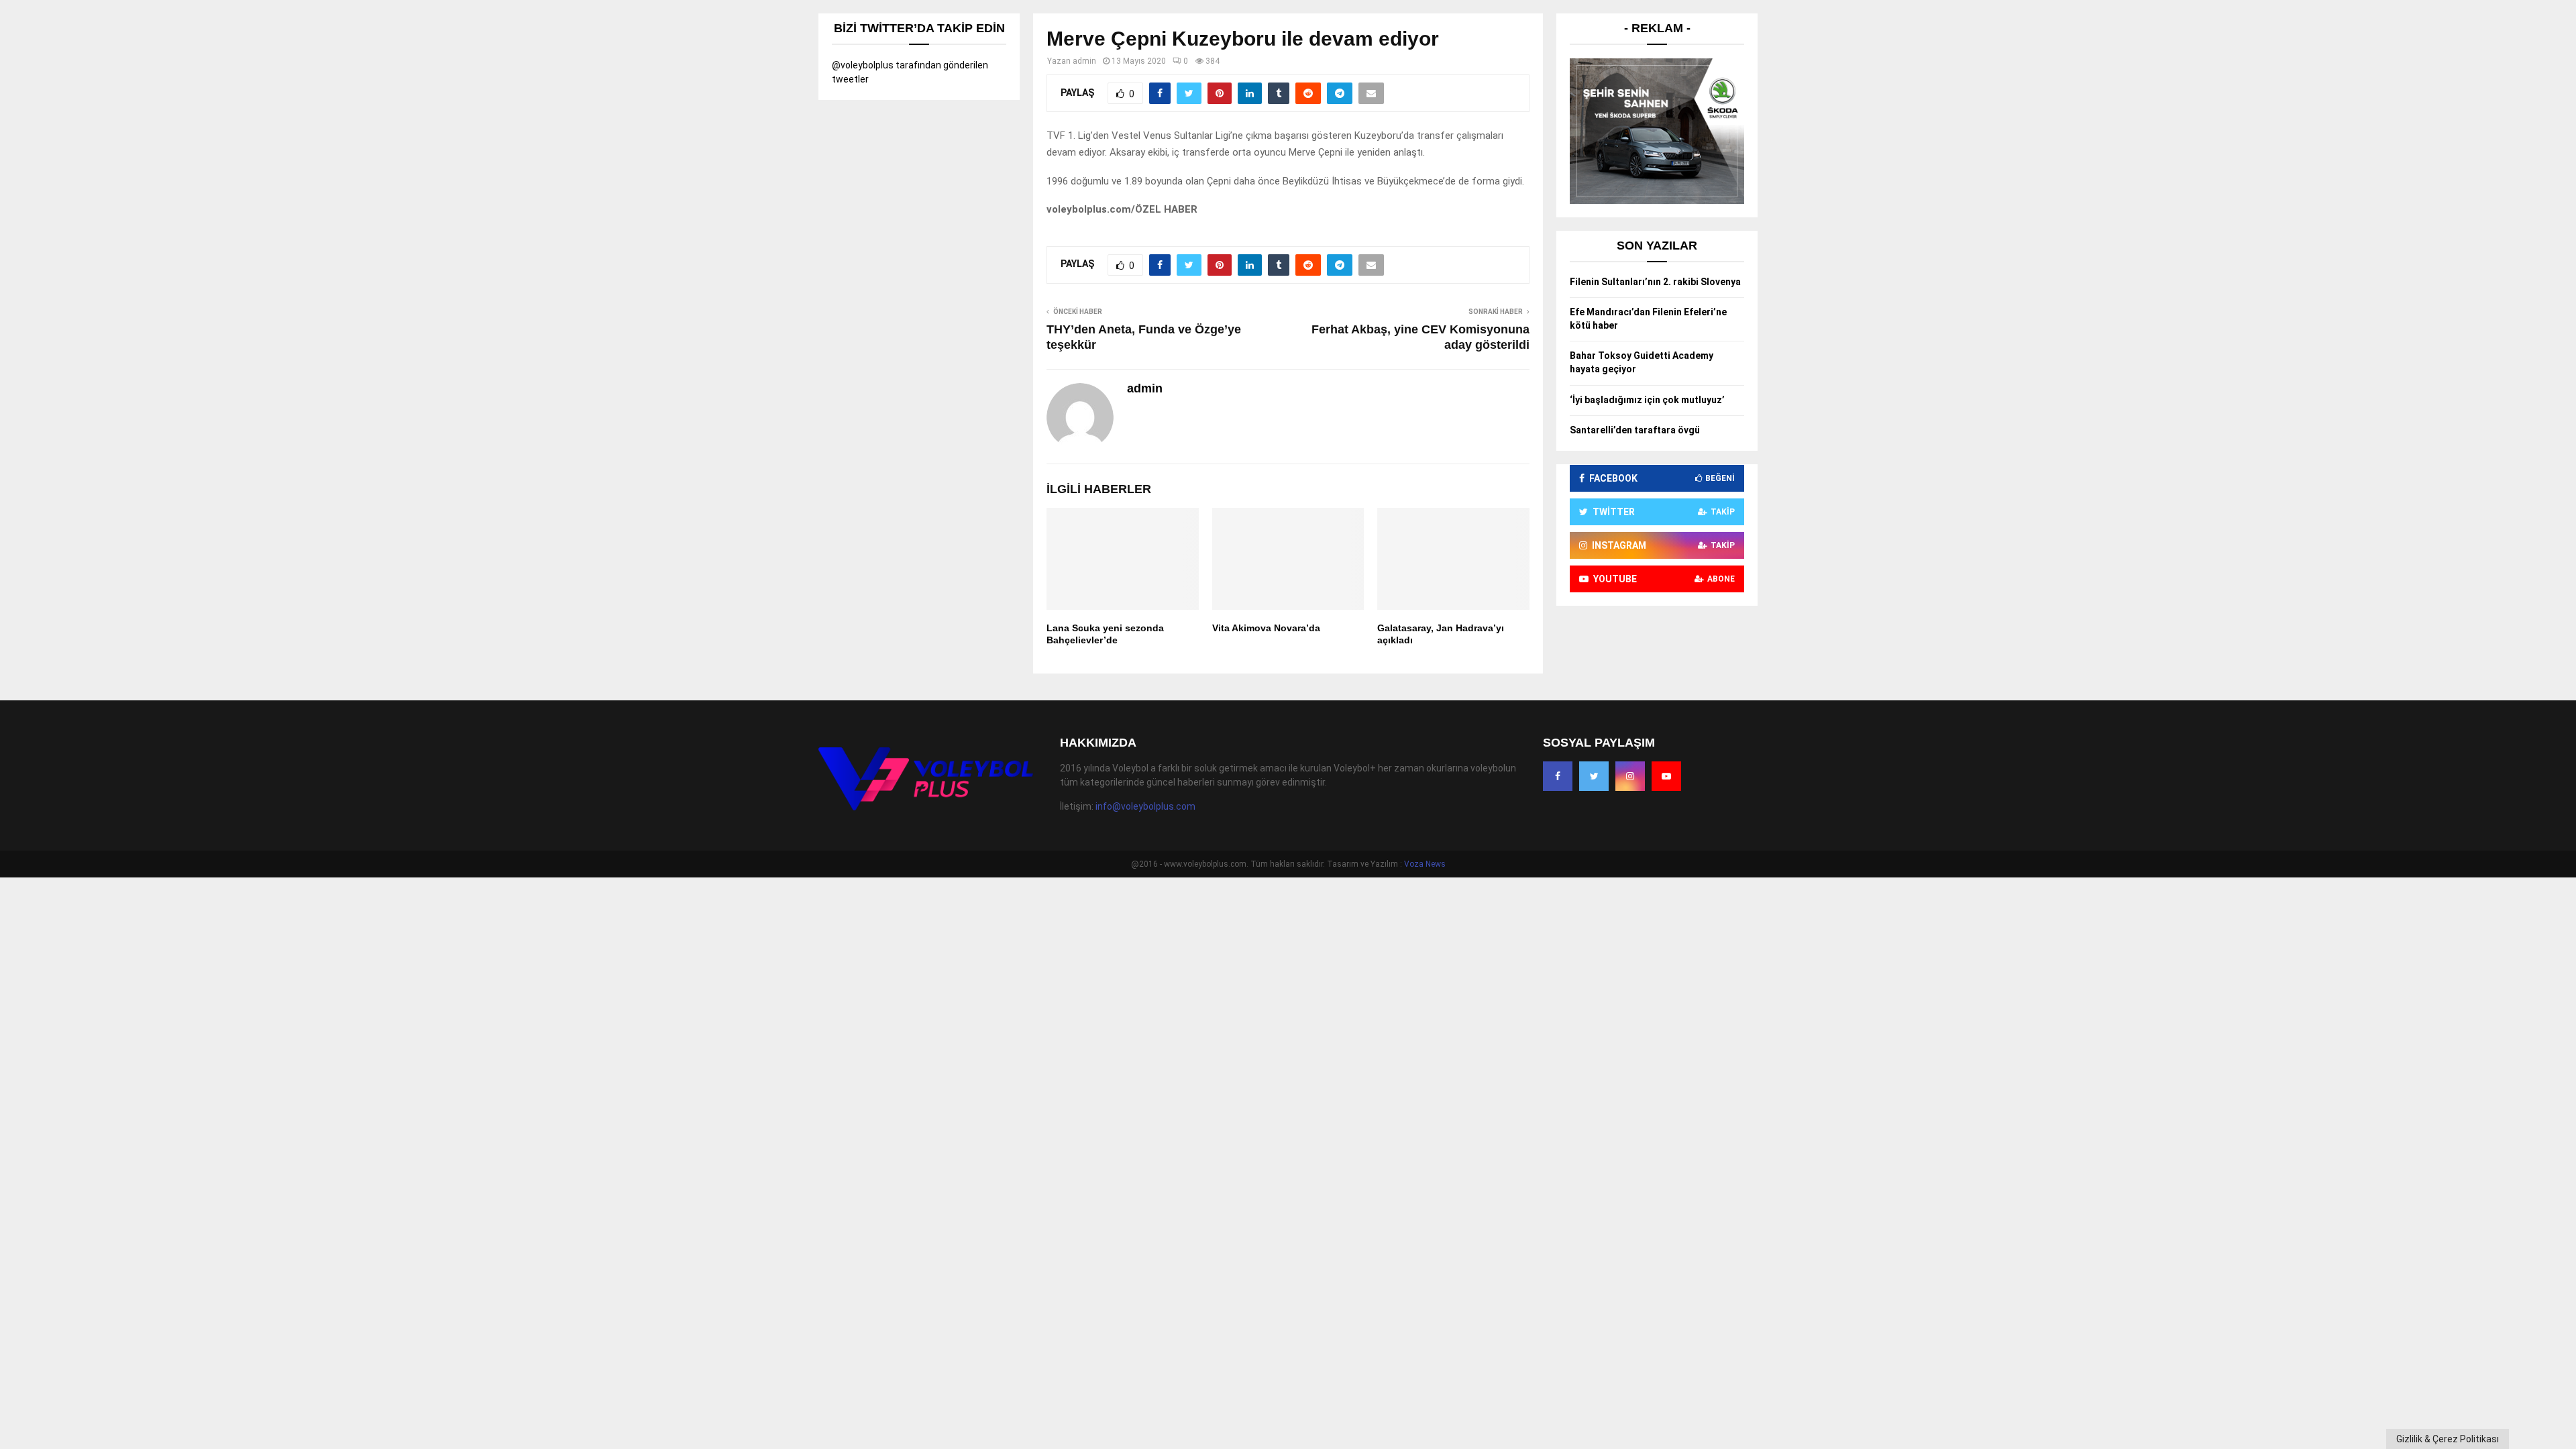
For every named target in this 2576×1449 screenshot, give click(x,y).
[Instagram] (1630, 776)
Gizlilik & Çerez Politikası (2448, 1439)
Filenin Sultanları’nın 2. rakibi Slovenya (1655, 282)
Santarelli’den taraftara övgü (1635, 430)
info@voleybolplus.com (1145, 806)
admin (1084, 61)
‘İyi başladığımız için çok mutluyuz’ (1647, 400)
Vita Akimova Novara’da (1266, 628)
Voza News (1425, 864)
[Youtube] (1666, 776)
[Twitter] (1594, 776)
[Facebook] (1558, 776)
